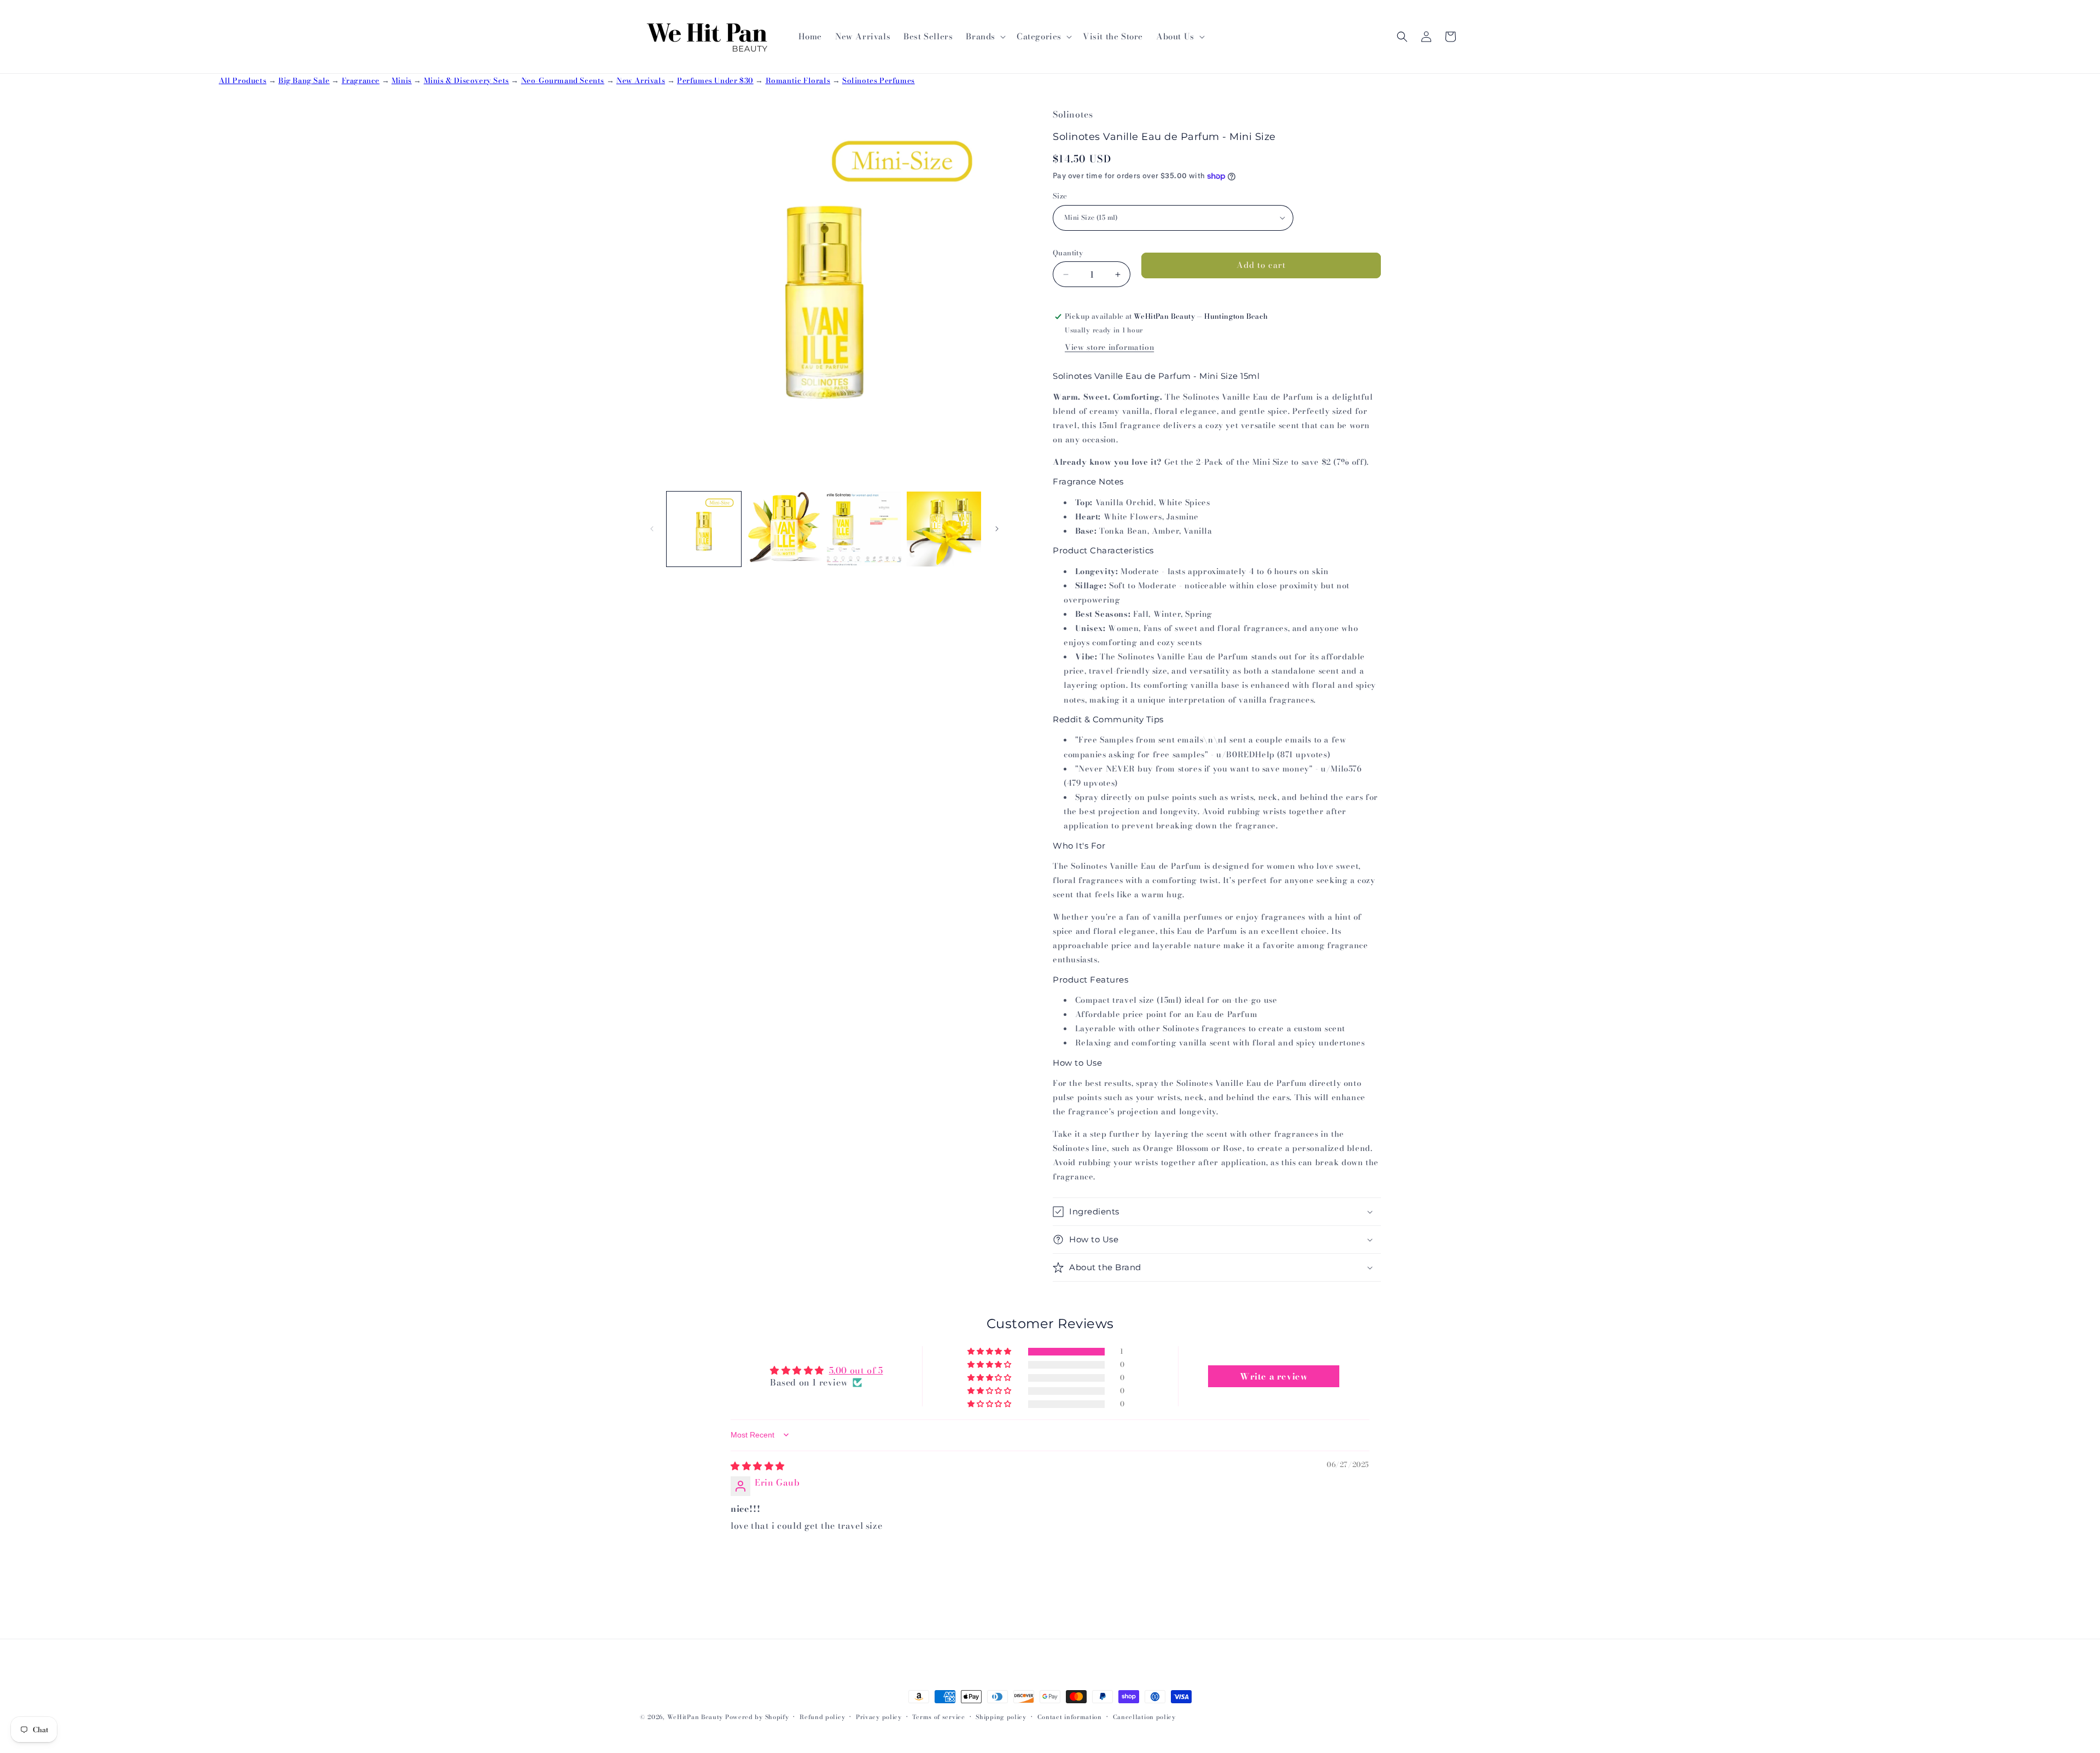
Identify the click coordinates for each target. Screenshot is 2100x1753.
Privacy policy (879, 1717)
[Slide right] (997, 529)
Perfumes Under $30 (715, 80)
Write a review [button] (1274, 1376)
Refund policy (822, 1717)
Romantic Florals (798, 80)
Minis (402, 80)
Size (1060, 196)
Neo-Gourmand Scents (563, 80)
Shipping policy (1001, 1717)
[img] (758, 1466)
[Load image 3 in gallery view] (864, 529)
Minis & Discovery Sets (466, 80)
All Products (243, 80)
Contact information (1070, 1717)
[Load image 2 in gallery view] (784, 529)
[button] (985, 37)
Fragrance (361, 80)
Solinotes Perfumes (879, 80)
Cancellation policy (1144, 1717)
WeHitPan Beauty (695, 1717)
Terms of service (938, 1717)
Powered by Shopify (757, 1717)
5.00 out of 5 (856, 1370)
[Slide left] (652, 529)
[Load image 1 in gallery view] (704, 529)
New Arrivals (641, 80)
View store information (1109, 347)
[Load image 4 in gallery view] (944, 529)
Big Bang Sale (304, 80)
